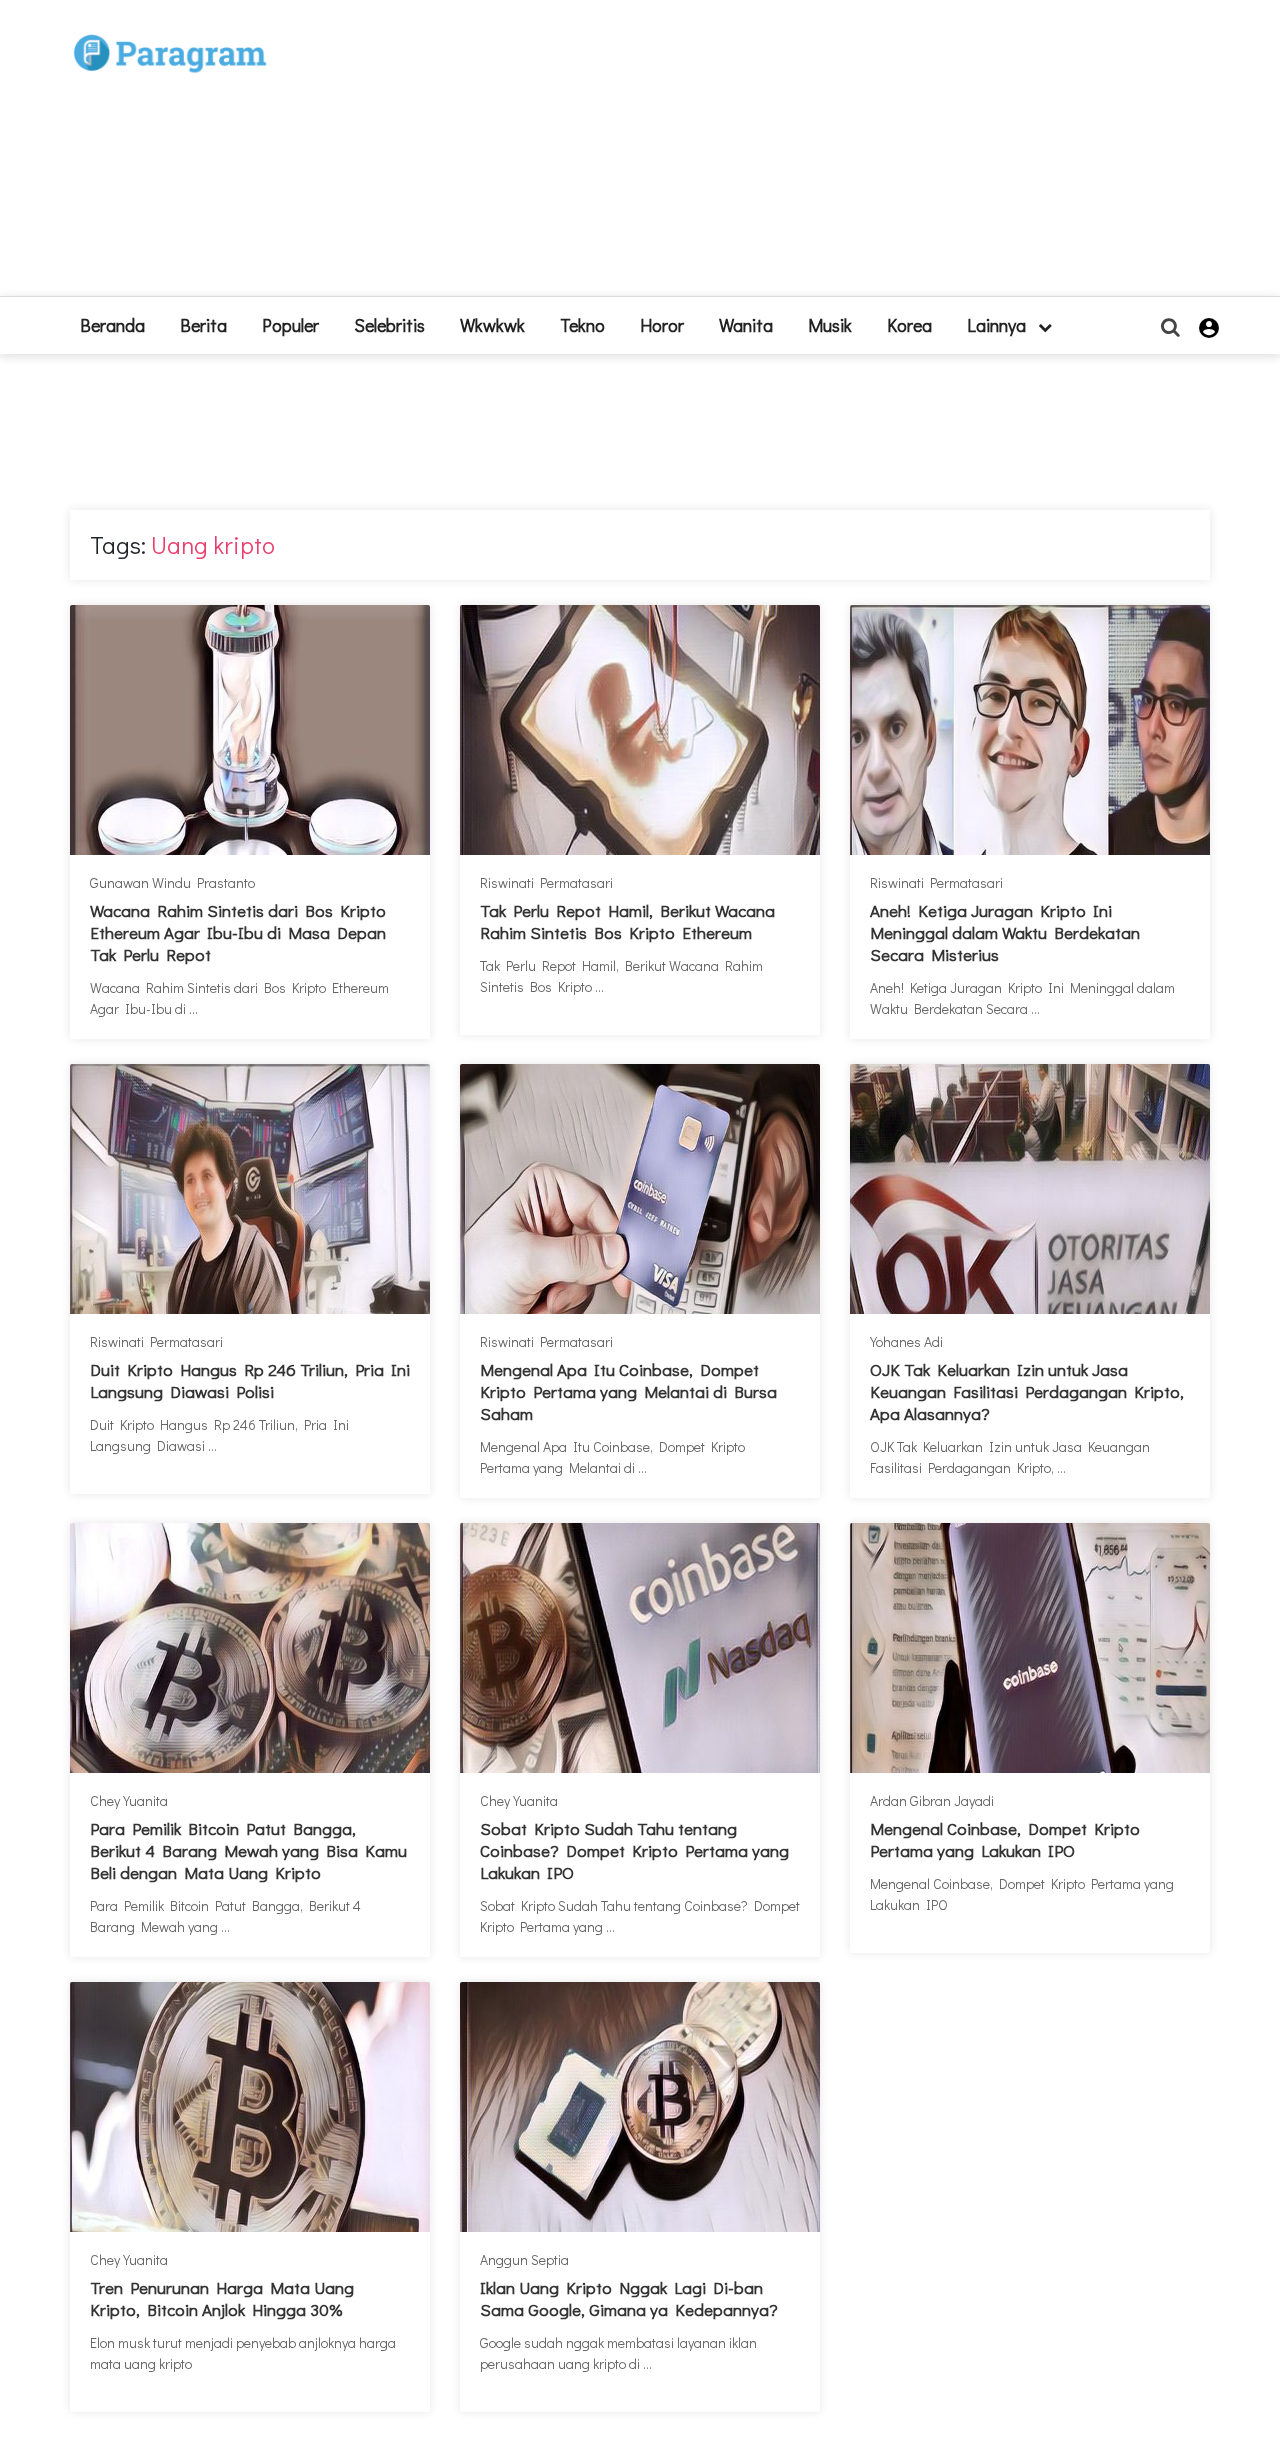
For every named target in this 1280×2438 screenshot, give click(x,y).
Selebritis (389, 325)
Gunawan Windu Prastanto (172, 882)
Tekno (582, 325)
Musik (830, 325)
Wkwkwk (492, 325)
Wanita (746, 325)
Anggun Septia (524, 2259)
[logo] (170, 31)
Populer (290, 325)
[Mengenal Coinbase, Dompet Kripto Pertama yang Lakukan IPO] (1030, 1648)
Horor (662, 325)
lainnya (998, 325)
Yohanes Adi (906, 1341)
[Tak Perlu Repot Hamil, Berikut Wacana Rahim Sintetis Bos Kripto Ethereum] (640, 730)
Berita (203, 325)
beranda (112, 325)
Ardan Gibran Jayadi (932, 1800)
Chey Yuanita (129, 1800)
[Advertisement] (787, 156)
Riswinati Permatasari (546, 882)
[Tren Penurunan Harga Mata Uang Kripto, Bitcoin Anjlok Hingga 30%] (250, 2107)
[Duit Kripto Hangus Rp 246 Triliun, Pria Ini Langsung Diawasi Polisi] (250, 1189)
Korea (909, 325)
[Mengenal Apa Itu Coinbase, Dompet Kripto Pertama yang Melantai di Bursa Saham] (640, 1189)
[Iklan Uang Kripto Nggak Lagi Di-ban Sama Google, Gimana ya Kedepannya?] (640, 2107)
